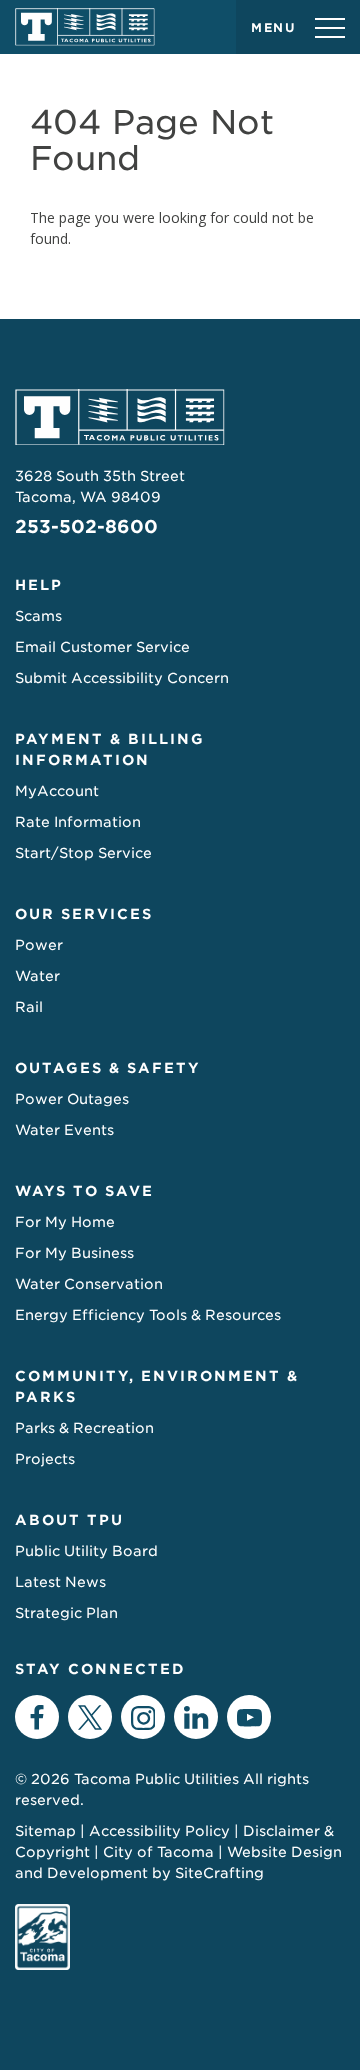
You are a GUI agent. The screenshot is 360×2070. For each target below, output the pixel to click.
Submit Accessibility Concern (122, 678)
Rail (29, 1007)
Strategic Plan (66, 1613)
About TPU (69, 1520)
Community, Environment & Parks (157, 1386)
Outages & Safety (108, 1068)
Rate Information (78, 822)
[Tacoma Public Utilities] (85, 27)
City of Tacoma (158, 1852)
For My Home (65, 1222)
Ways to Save (84, 1191)
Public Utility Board (86, 1551)
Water (37, 976)
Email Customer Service (102, 647)
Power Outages (72, 1099)
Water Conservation (89, 1284)
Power (39, 945)
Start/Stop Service (83, 853)
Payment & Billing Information (110, 749)
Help (39, 585)
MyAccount (57, 791)
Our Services (84, 914)
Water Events (64, 1130)
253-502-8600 (86, 526)
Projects (45, 1459)
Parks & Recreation (84, 1428)
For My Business (74, 1253)
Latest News (60, 1582)
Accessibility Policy (159, 1831)
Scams (38, 616)
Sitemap (45, 1831)
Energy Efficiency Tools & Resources (148, 1315)
